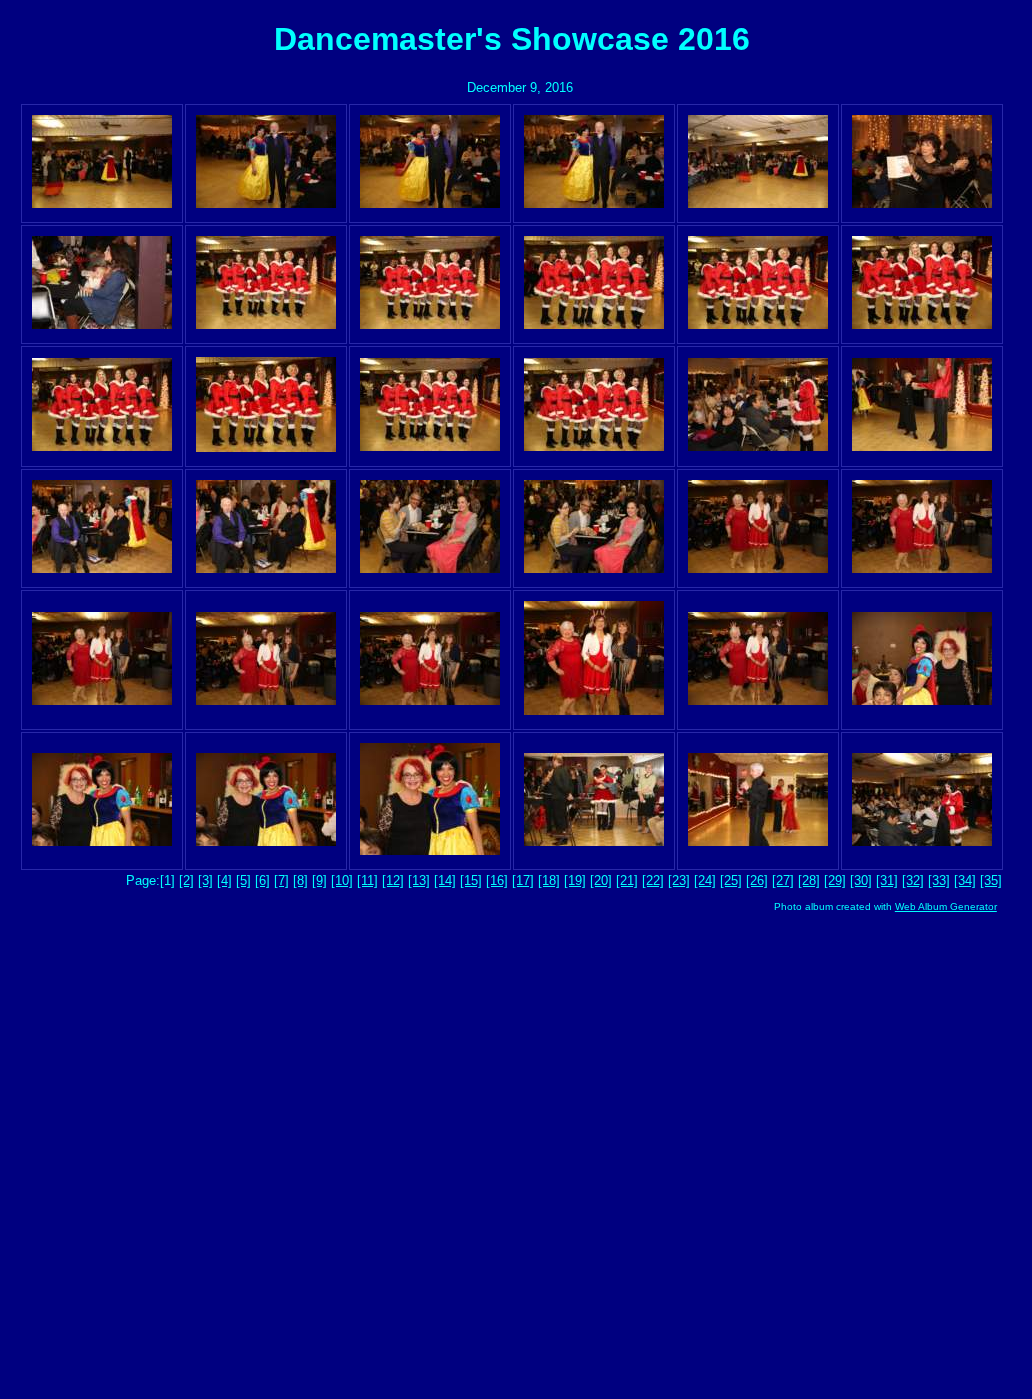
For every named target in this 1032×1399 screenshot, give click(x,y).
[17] (523, 880)
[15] (471, 880)
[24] (705, 880)
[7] (281, 880)
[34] (965, 880)
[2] (186, 880)
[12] (393, 880)
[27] (783, 880)
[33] (939, 880)
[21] (627, 880)
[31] (887, 880)
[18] (549, 880)
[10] (342, 880)
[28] (809, 880)
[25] (731, 880)
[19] (575, 880)
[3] (205, 880)
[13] (419, 880)
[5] (243, 880)
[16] (497, 880)
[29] (835, 880)
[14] (445, 880)
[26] (757, 880)
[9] (319, 880)
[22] (653, 880)
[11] (367, 880)
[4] (224, 880)
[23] (679, 880)
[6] (262, 880)
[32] (913, 880)
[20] (601, 880)
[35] (991, 880)
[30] (861, 880)
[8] (300, 880)
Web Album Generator (946, 906)
